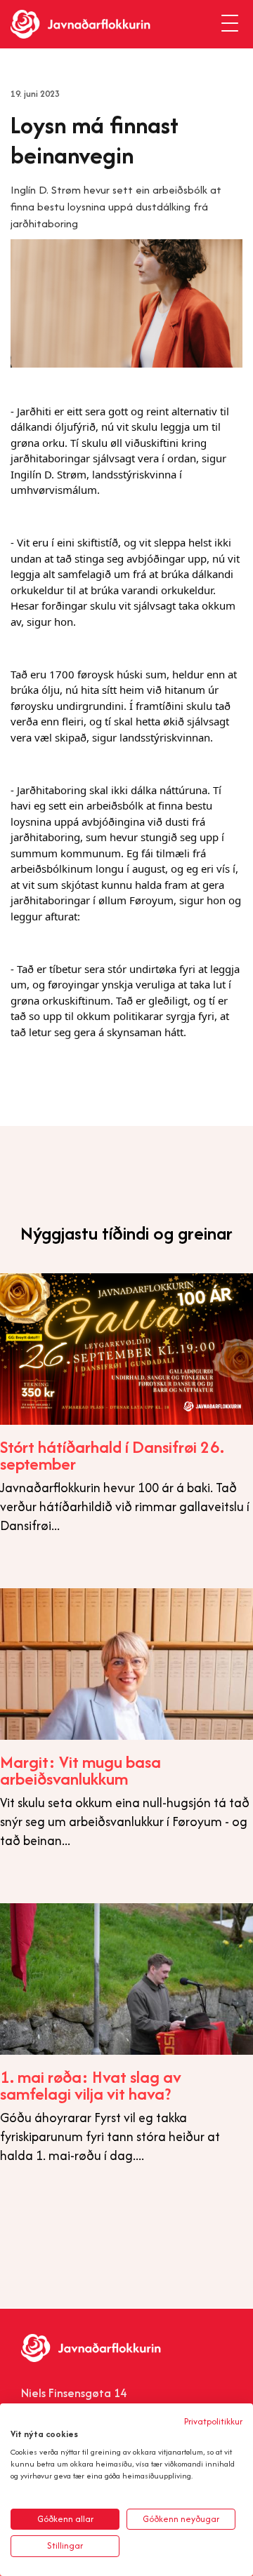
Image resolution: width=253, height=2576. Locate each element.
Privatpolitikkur (213, 2421)
